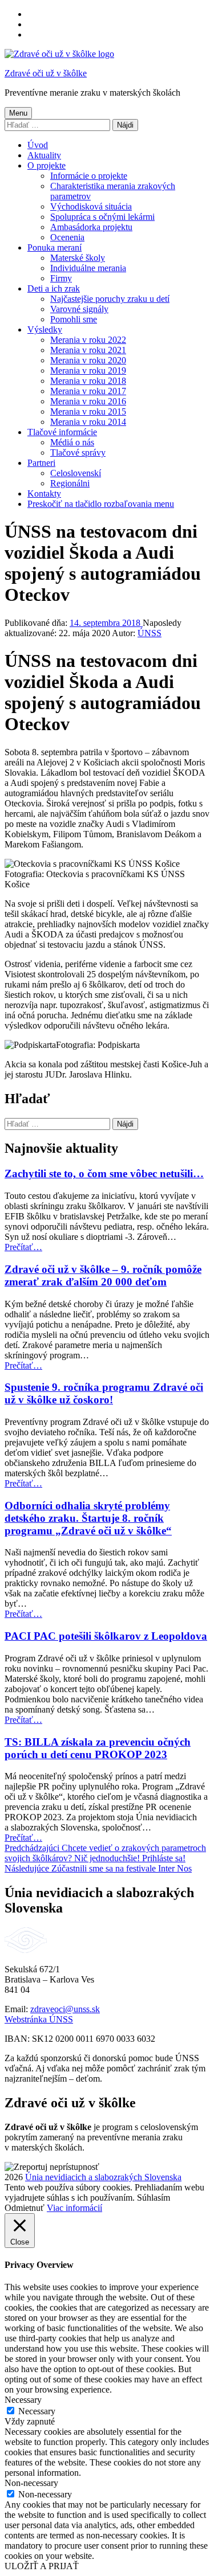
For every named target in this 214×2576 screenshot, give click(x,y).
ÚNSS (150, 633)
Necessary (37, 2411)
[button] (52, 2167)
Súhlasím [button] (154, 2198)
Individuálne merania (88, 268)
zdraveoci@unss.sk (65, 2009)
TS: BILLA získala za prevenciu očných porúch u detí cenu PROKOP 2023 (98, 1748)
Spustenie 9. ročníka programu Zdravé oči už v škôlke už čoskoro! (104, 1393)
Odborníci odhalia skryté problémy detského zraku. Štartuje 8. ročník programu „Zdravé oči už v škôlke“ (88, 1518)
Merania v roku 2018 (88, 381)
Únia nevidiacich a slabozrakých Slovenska (103, 2177)
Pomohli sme (74, 319)
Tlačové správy (78, 452)
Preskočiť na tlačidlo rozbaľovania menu (101, 504)
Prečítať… (23, 1247)
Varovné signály (79, 309)
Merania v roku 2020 (88, 360)
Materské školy (78, 258)
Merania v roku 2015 (88, 411)
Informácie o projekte (89, 176)
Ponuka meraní (54, 247)
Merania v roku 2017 (88, 391)
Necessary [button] (23, 2400)
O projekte (47, 165)
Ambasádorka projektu (91, 227)
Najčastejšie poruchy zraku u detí (110, 299)
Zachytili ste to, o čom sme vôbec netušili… (104, 1174)
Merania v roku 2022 (88, 340)
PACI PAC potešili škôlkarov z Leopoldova (106, 1636)
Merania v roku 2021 (88, 350)
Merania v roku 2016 (88, 401)
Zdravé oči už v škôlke (46, 73)
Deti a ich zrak (54, 288)
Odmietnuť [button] (25, 2208)
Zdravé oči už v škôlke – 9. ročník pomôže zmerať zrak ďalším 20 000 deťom (103, 1275)
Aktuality (44, 155)
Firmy (61, 278)
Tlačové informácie (62, 432)
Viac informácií (74, 2208)
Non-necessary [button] (31, 2483)
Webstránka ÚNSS (39, 2019)
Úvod (38, 145)
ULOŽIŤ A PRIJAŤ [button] (42, 2566)
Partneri (41, 463)
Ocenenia (67, 237)
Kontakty (44, 494)
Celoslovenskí (76, 473)
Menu (18, 113)
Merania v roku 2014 (88, 422)
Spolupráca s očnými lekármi (102, 217)
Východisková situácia (91, 206)
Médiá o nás (72, 442)
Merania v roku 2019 (88, 370)
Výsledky (45, 329)
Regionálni (70, 483)
